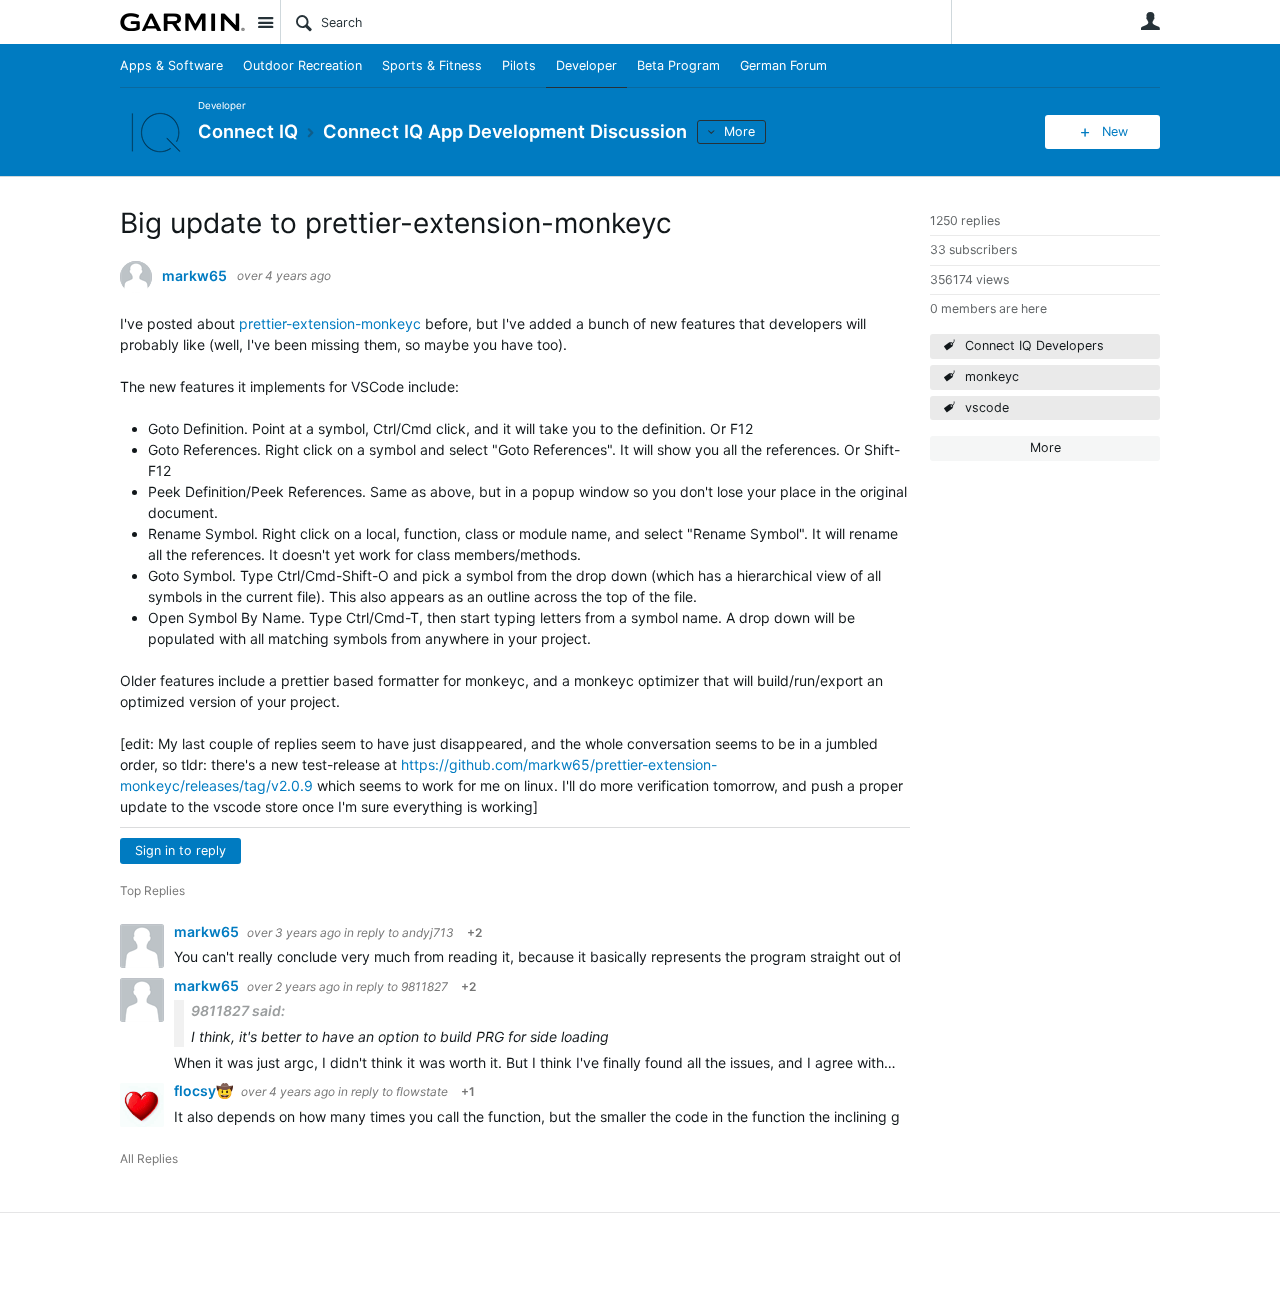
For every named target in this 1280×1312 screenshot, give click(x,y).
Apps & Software (171, 65)
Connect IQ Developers (1034, 345)
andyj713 (428, 932)
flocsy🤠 (205, 1090)
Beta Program (678, 65)
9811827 (424, 986)
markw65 (194, 276)
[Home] (182, 22)
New (1115, 131)
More (739, 131)
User (1150, 21)
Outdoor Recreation (302, 65)
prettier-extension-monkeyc (330, 323)
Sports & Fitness (432, 65)
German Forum (783, 65)
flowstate (422, 1091)
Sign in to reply (180, 850)
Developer (586, 65)
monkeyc (992, 376)
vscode (987, 407)
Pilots (519, 65)
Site (265, 22)
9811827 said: (238, 1010)
